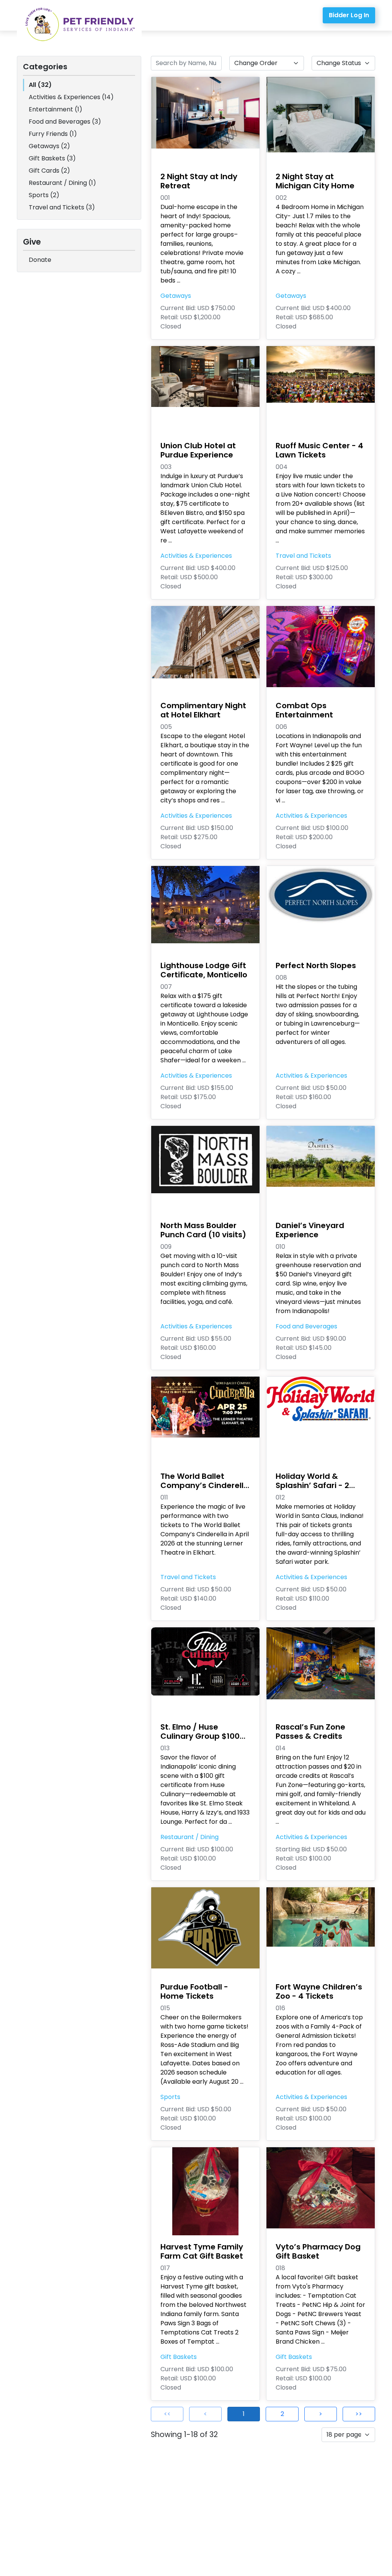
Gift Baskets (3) (52, 158)
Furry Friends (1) (53, 134)
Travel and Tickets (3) (62, 207)
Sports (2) (44, 195)
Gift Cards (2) (49, 171)
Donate (40, 260)
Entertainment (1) (56, 109)
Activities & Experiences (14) (71, 97)
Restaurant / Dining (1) (62, 183)
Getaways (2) (49, 146)
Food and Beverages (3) (65, 122)
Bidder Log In (349, 15)
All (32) (40, 85)
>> (359, 2414)
